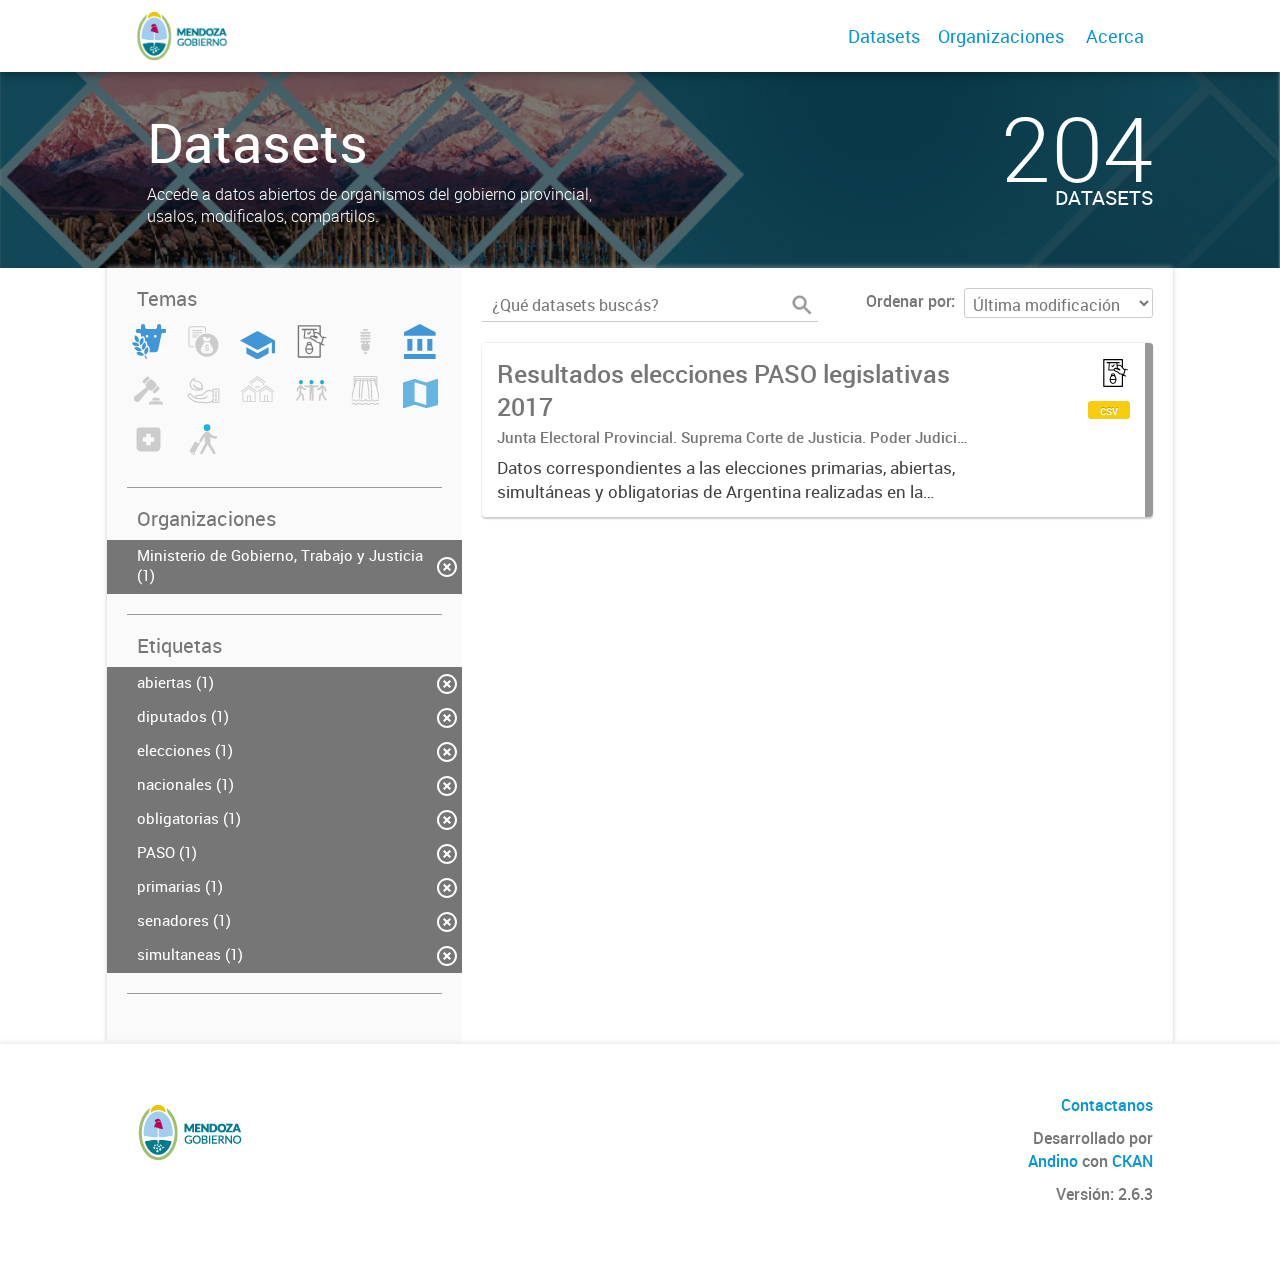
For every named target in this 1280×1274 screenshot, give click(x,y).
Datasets (884, 36)
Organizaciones (1001, 36)
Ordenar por (908, 301)
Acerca (1115, 36)
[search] (802, 305)
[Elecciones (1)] (311, 353)
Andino (1053, 1161)
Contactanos (1107, 1105)
